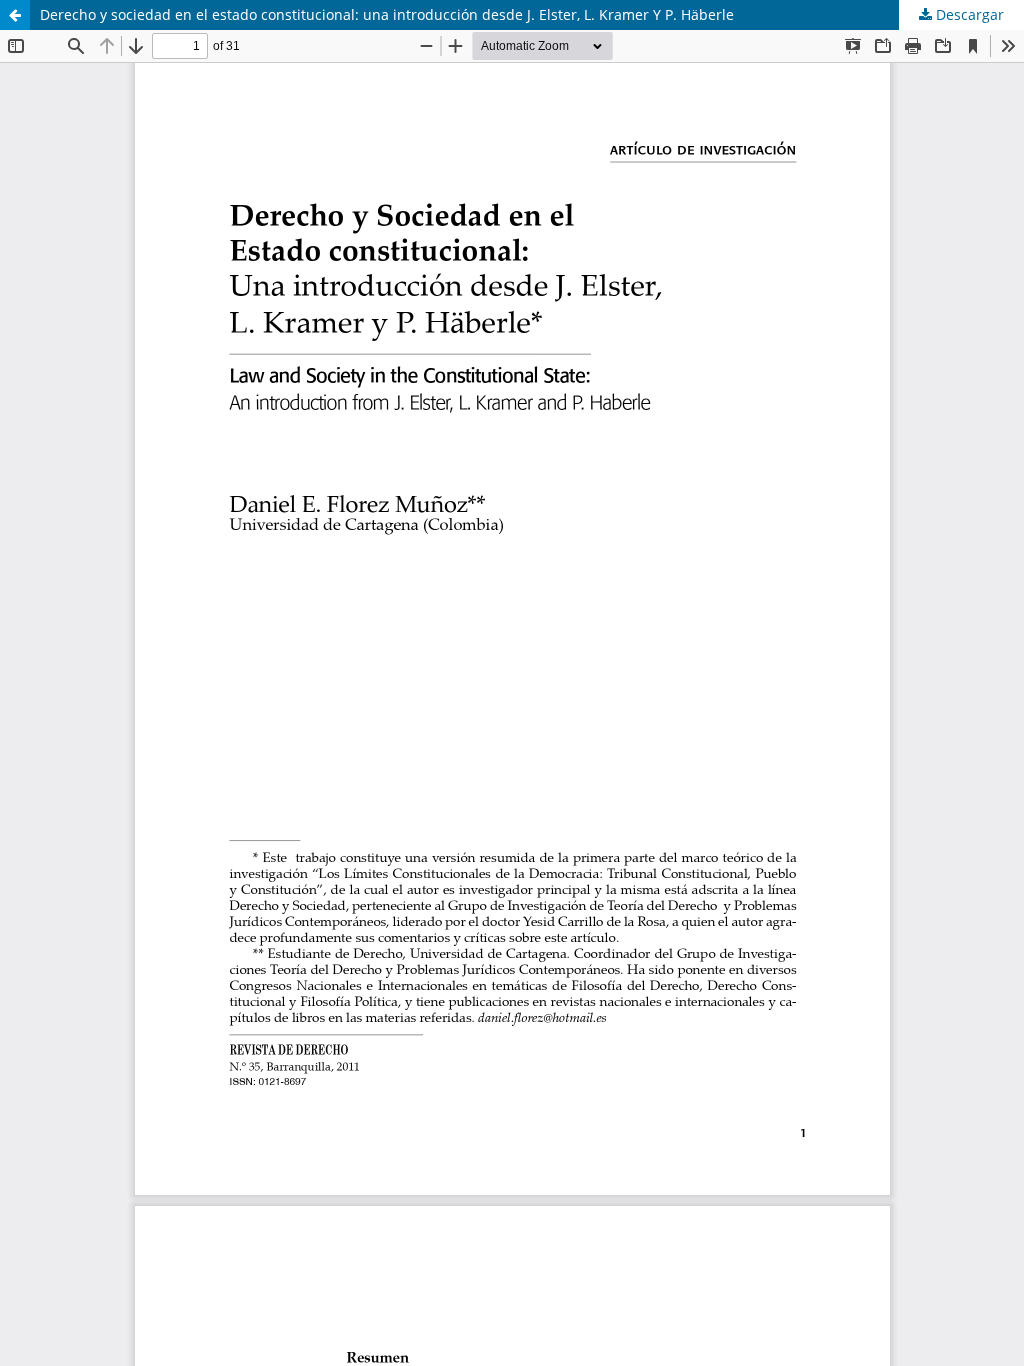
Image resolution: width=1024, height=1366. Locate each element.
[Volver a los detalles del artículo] (15, 15)
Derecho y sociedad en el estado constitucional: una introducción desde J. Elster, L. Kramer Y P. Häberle (387, 14)
